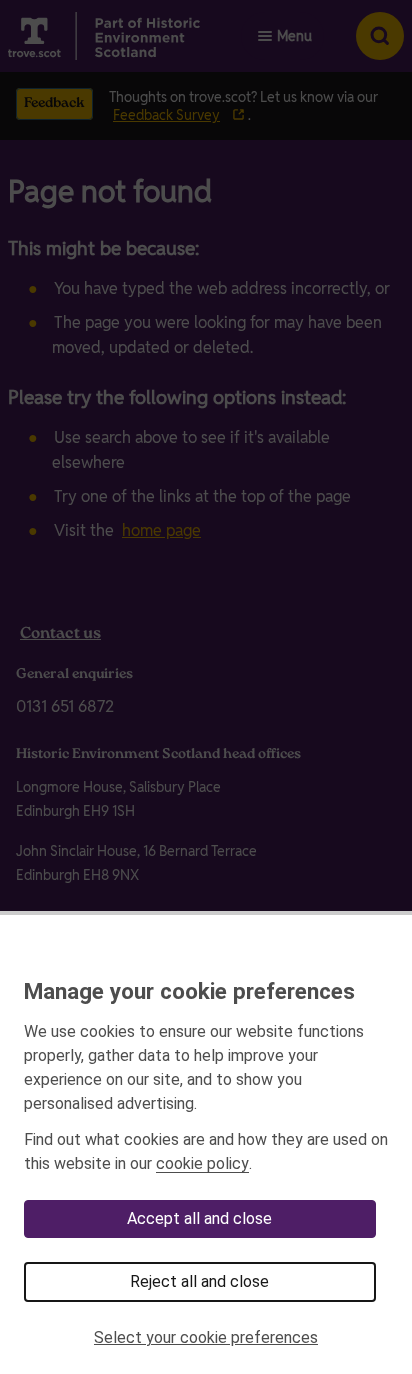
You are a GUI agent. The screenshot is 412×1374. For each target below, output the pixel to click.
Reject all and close (199, 1281)
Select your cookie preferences (206, 1337)
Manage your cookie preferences (189, 991)
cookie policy (202, 1163)
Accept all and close (199, 1218)
